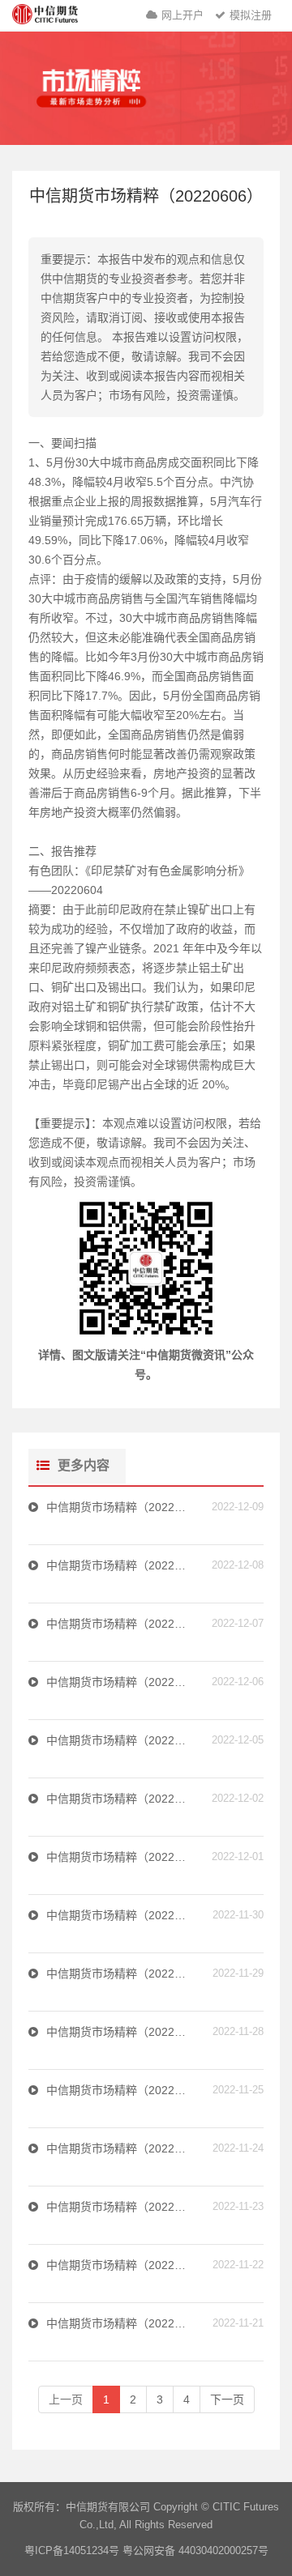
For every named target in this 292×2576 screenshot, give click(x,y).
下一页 (227, 2399)
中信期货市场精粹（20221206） (118, 1682)
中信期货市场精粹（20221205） (118, 1740)
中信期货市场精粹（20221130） (118, 1915)
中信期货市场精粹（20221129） (118, 1974)
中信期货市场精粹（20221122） (118, 2265)
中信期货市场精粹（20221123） (118, 2207)
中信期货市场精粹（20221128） (118, 2032)
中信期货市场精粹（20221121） (118, 2323)
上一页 (66, 2399)
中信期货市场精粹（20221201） (118, 1857)
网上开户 (182, 15)
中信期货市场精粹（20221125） (118, 2090)
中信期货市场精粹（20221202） (118, 1799)
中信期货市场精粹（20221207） (118, 1624)
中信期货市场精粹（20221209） (118, 1507)
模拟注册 (251, 15)
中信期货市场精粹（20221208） (118, 1565)
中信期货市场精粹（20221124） (118, 2148)
